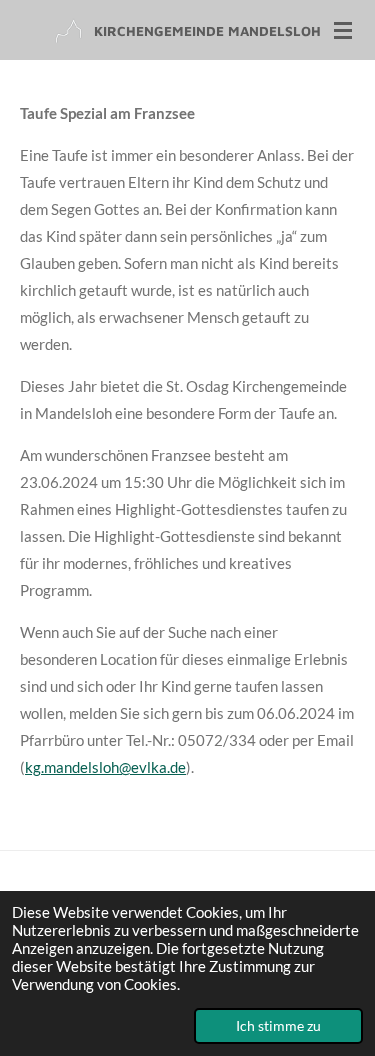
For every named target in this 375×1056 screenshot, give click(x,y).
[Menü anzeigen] (343, 30)
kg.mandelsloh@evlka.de (105, 767)
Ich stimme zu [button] (278, 1026)
